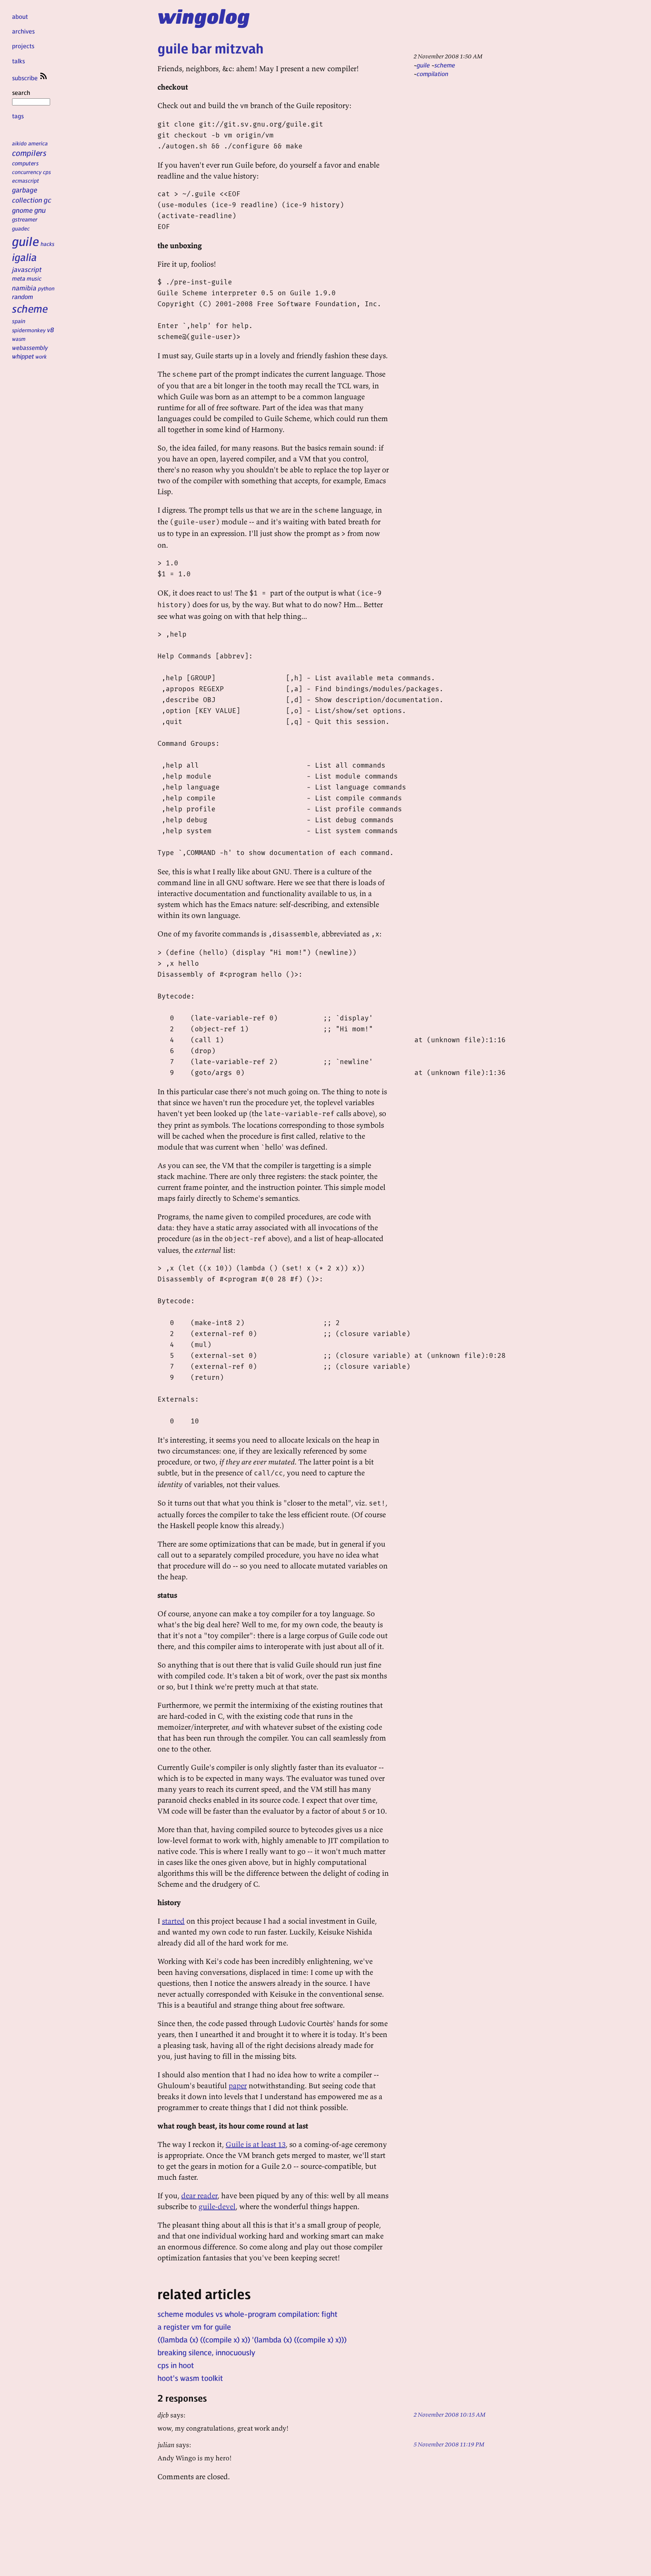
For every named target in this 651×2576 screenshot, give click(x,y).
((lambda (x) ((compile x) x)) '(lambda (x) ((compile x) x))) (252, 2339)
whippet (23, 356)
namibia (24, 288)
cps (47, 172)
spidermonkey (29, 330)
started (173, 1921)
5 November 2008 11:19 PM (449, 2444)
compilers (29, 153)
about (20, 16)
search (21, 92)
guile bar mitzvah (211, 48)
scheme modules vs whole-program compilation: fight (248, 2314)
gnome (22, 210)
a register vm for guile (194, 2327)
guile (26, 241)
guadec (21, 228)
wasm (19, 339)
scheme (30, 308)
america (38, 143)
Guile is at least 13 (256, 2144)
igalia (24, 257)
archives (23, 31)
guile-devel (217, 2206)
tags (18, 116)
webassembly (30, 347)
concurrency (27, 172)
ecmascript (26, 180)
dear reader (199, 2195)
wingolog (204, 16)
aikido (19, 143)
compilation (432, 74)
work (41, 356)
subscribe (26, 78)
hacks (48, 244)
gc (47, 200)
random (23, 296)
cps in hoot (176, 2365)
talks (18, 61)
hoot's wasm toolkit (190, 2378)
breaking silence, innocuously (206, 2352)
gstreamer (25, 219)
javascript (27, 269)
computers (25, 163)
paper (238, 2085)
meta (19, 278)
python (46, 288)
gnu (40, 210)
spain (19, 321)
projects (23, 46)
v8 (51, 330)
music (34, 278)
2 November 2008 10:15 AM (450, 2414)
